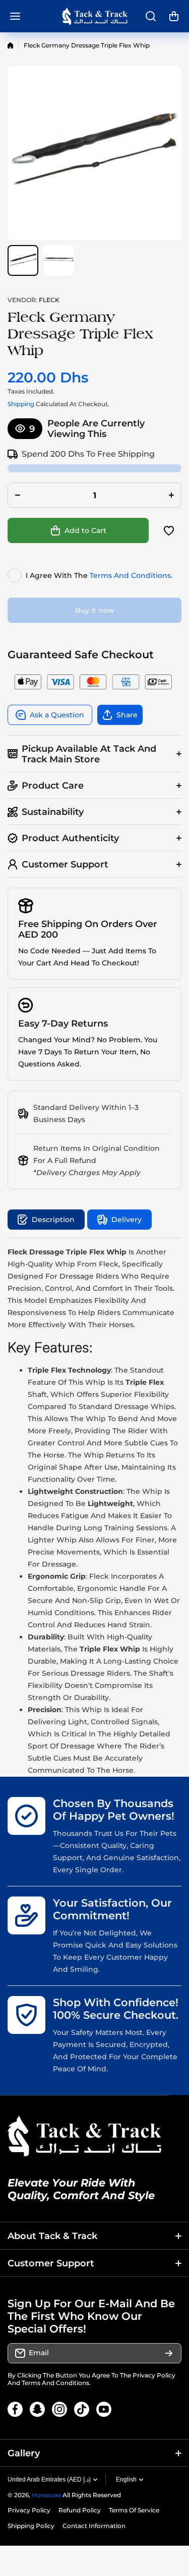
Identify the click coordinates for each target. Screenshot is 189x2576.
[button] (174, 16)
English (126, 2480)
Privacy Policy (154, 2375)
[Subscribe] (169, 2353)
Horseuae (46, 2495)
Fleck (49, 300)
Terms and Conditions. (131, 575)
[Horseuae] (95, 16)
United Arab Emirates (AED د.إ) (49, 2480)
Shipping (21, 404)
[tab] (119, 1220)
